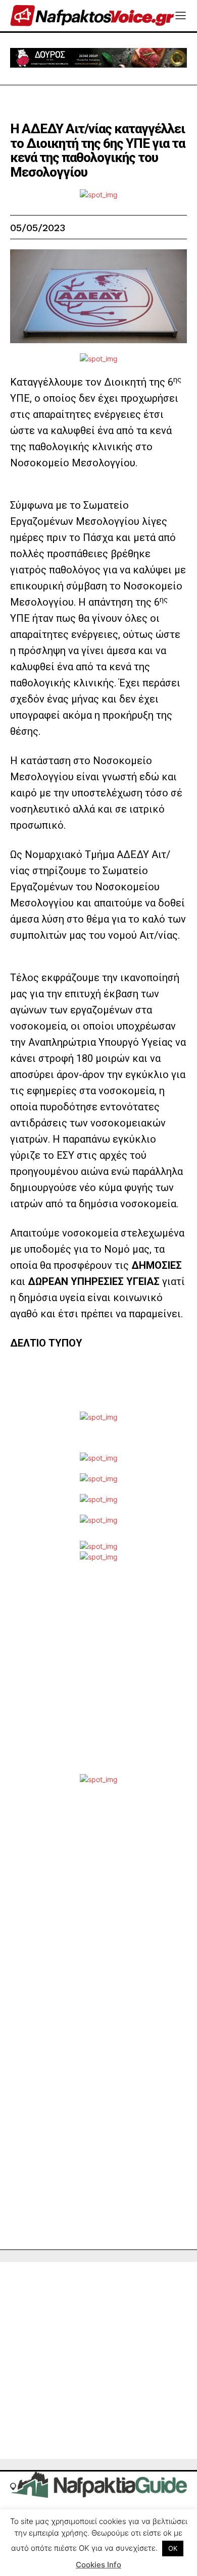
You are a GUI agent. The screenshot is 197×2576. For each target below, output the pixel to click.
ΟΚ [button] (173, 2548)
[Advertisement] (98, 1676)
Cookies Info (98, 2565)
